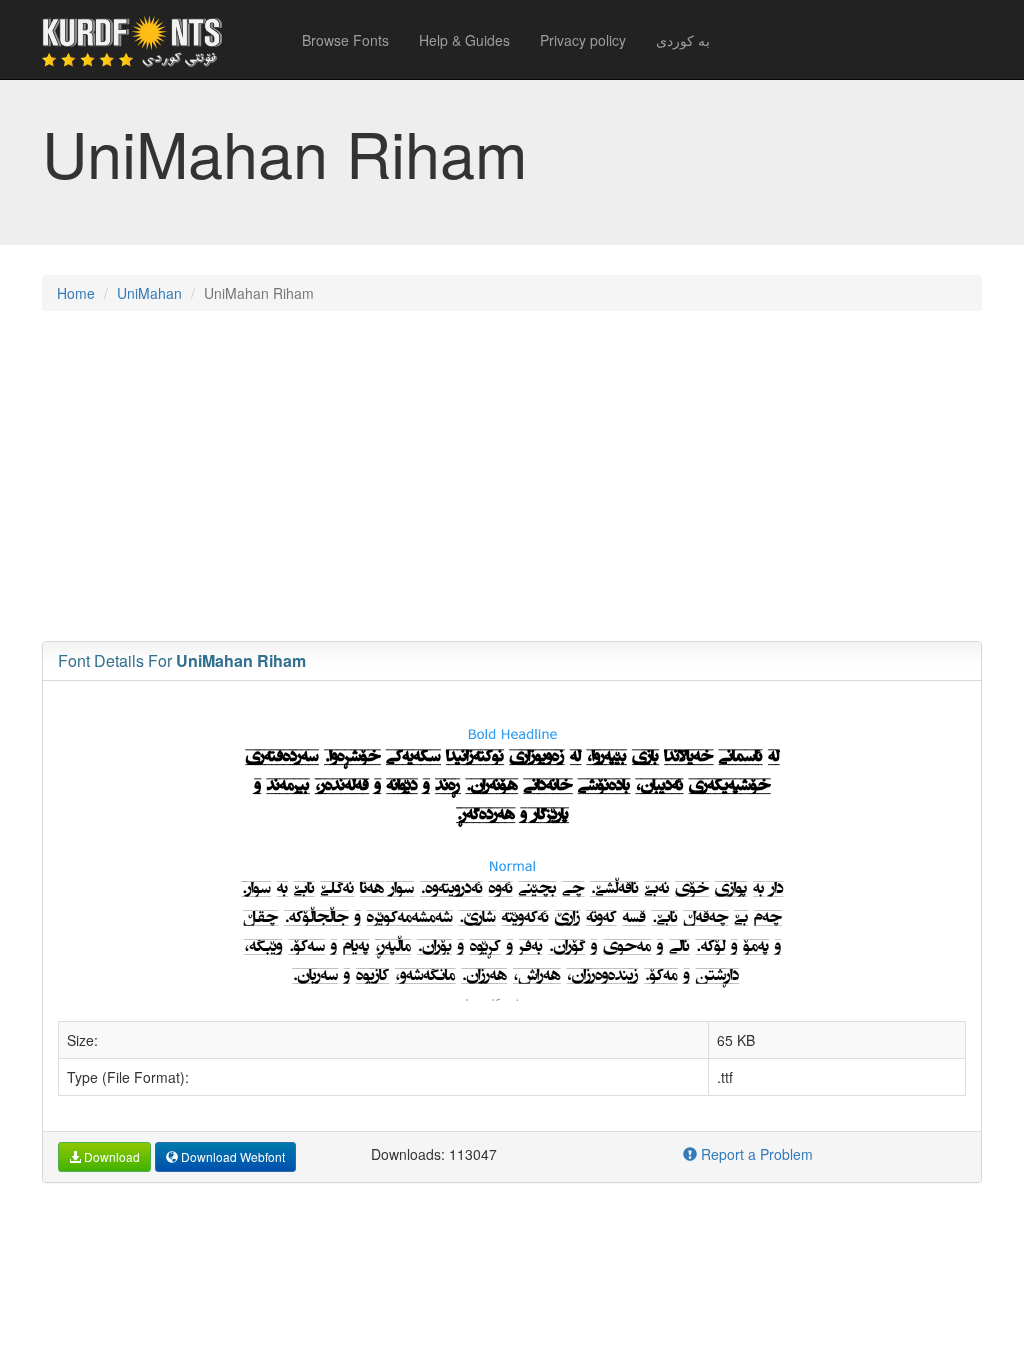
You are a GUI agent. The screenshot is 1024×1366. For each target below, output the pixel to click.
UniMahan (149, 293)
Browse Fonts (345, 40)
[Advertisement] (512, 471)
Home (76, 293)
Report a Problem (755, 1154)
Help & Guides (464, 40)
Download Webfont (231, 1156)
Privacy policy (583, 40)
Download (110, 1156)
